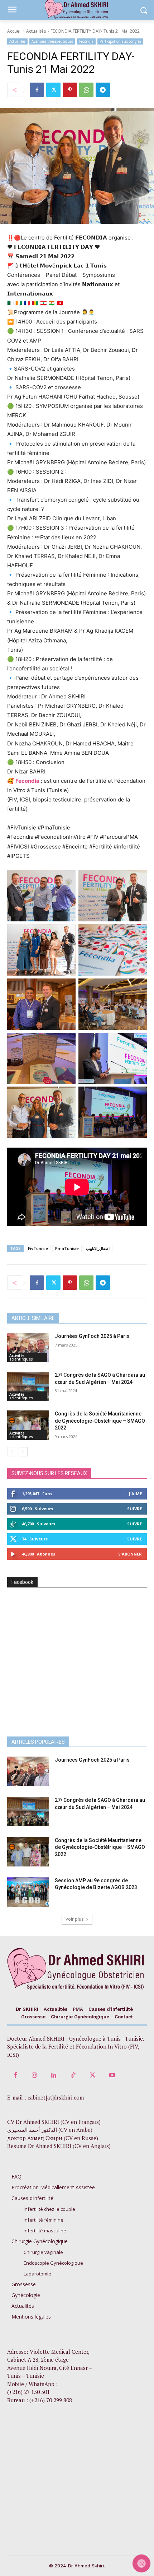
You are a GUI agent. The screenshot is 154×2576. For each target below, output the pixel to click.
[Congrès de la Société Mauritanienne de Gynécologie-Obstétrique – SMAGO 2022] (28, 1425)
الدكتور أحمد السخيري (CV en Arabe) (50, 2130)
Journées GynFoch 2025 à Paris (92, 1336)
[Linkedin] (54, 2075)
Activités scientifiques (21, 1357)
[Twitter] (53, 90)
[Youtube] (112, 2075)
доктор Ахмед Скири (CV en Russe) (53, 2138)
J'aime (135, 1494)
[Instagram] (34, 2075)
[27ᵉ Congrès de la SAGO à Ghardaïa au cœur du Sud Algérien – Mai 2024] (28, 1386)
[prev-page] (12, 1452)
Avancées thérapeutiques (52, 41)
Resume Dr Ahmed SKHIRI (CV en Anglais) (59, 2146)
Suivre (134, 1509)
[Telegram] (103, 90)
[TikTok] (73, 2075)
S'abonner (130, 1554)
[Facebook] (37, 90)
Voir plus (74, 1919)
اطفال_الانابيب (98, 1248)
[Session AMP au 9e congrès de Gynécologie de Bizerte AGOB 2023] (28, 1892)
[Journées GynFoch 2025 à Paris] (28, 1348)
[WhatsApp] (86, 90)
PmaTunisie (67, 1248)
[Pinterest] (70, 90)
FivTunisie (38, 1248)
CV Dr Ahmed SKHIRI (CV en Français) (54, 2122)
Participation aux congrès (120, 41)
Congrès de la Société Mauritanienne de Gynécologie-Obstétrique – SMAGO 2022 (100, 1421)
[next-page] (23, 1452)
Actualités (36, 31)
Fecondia (86, 41)
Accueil (14, 31)
